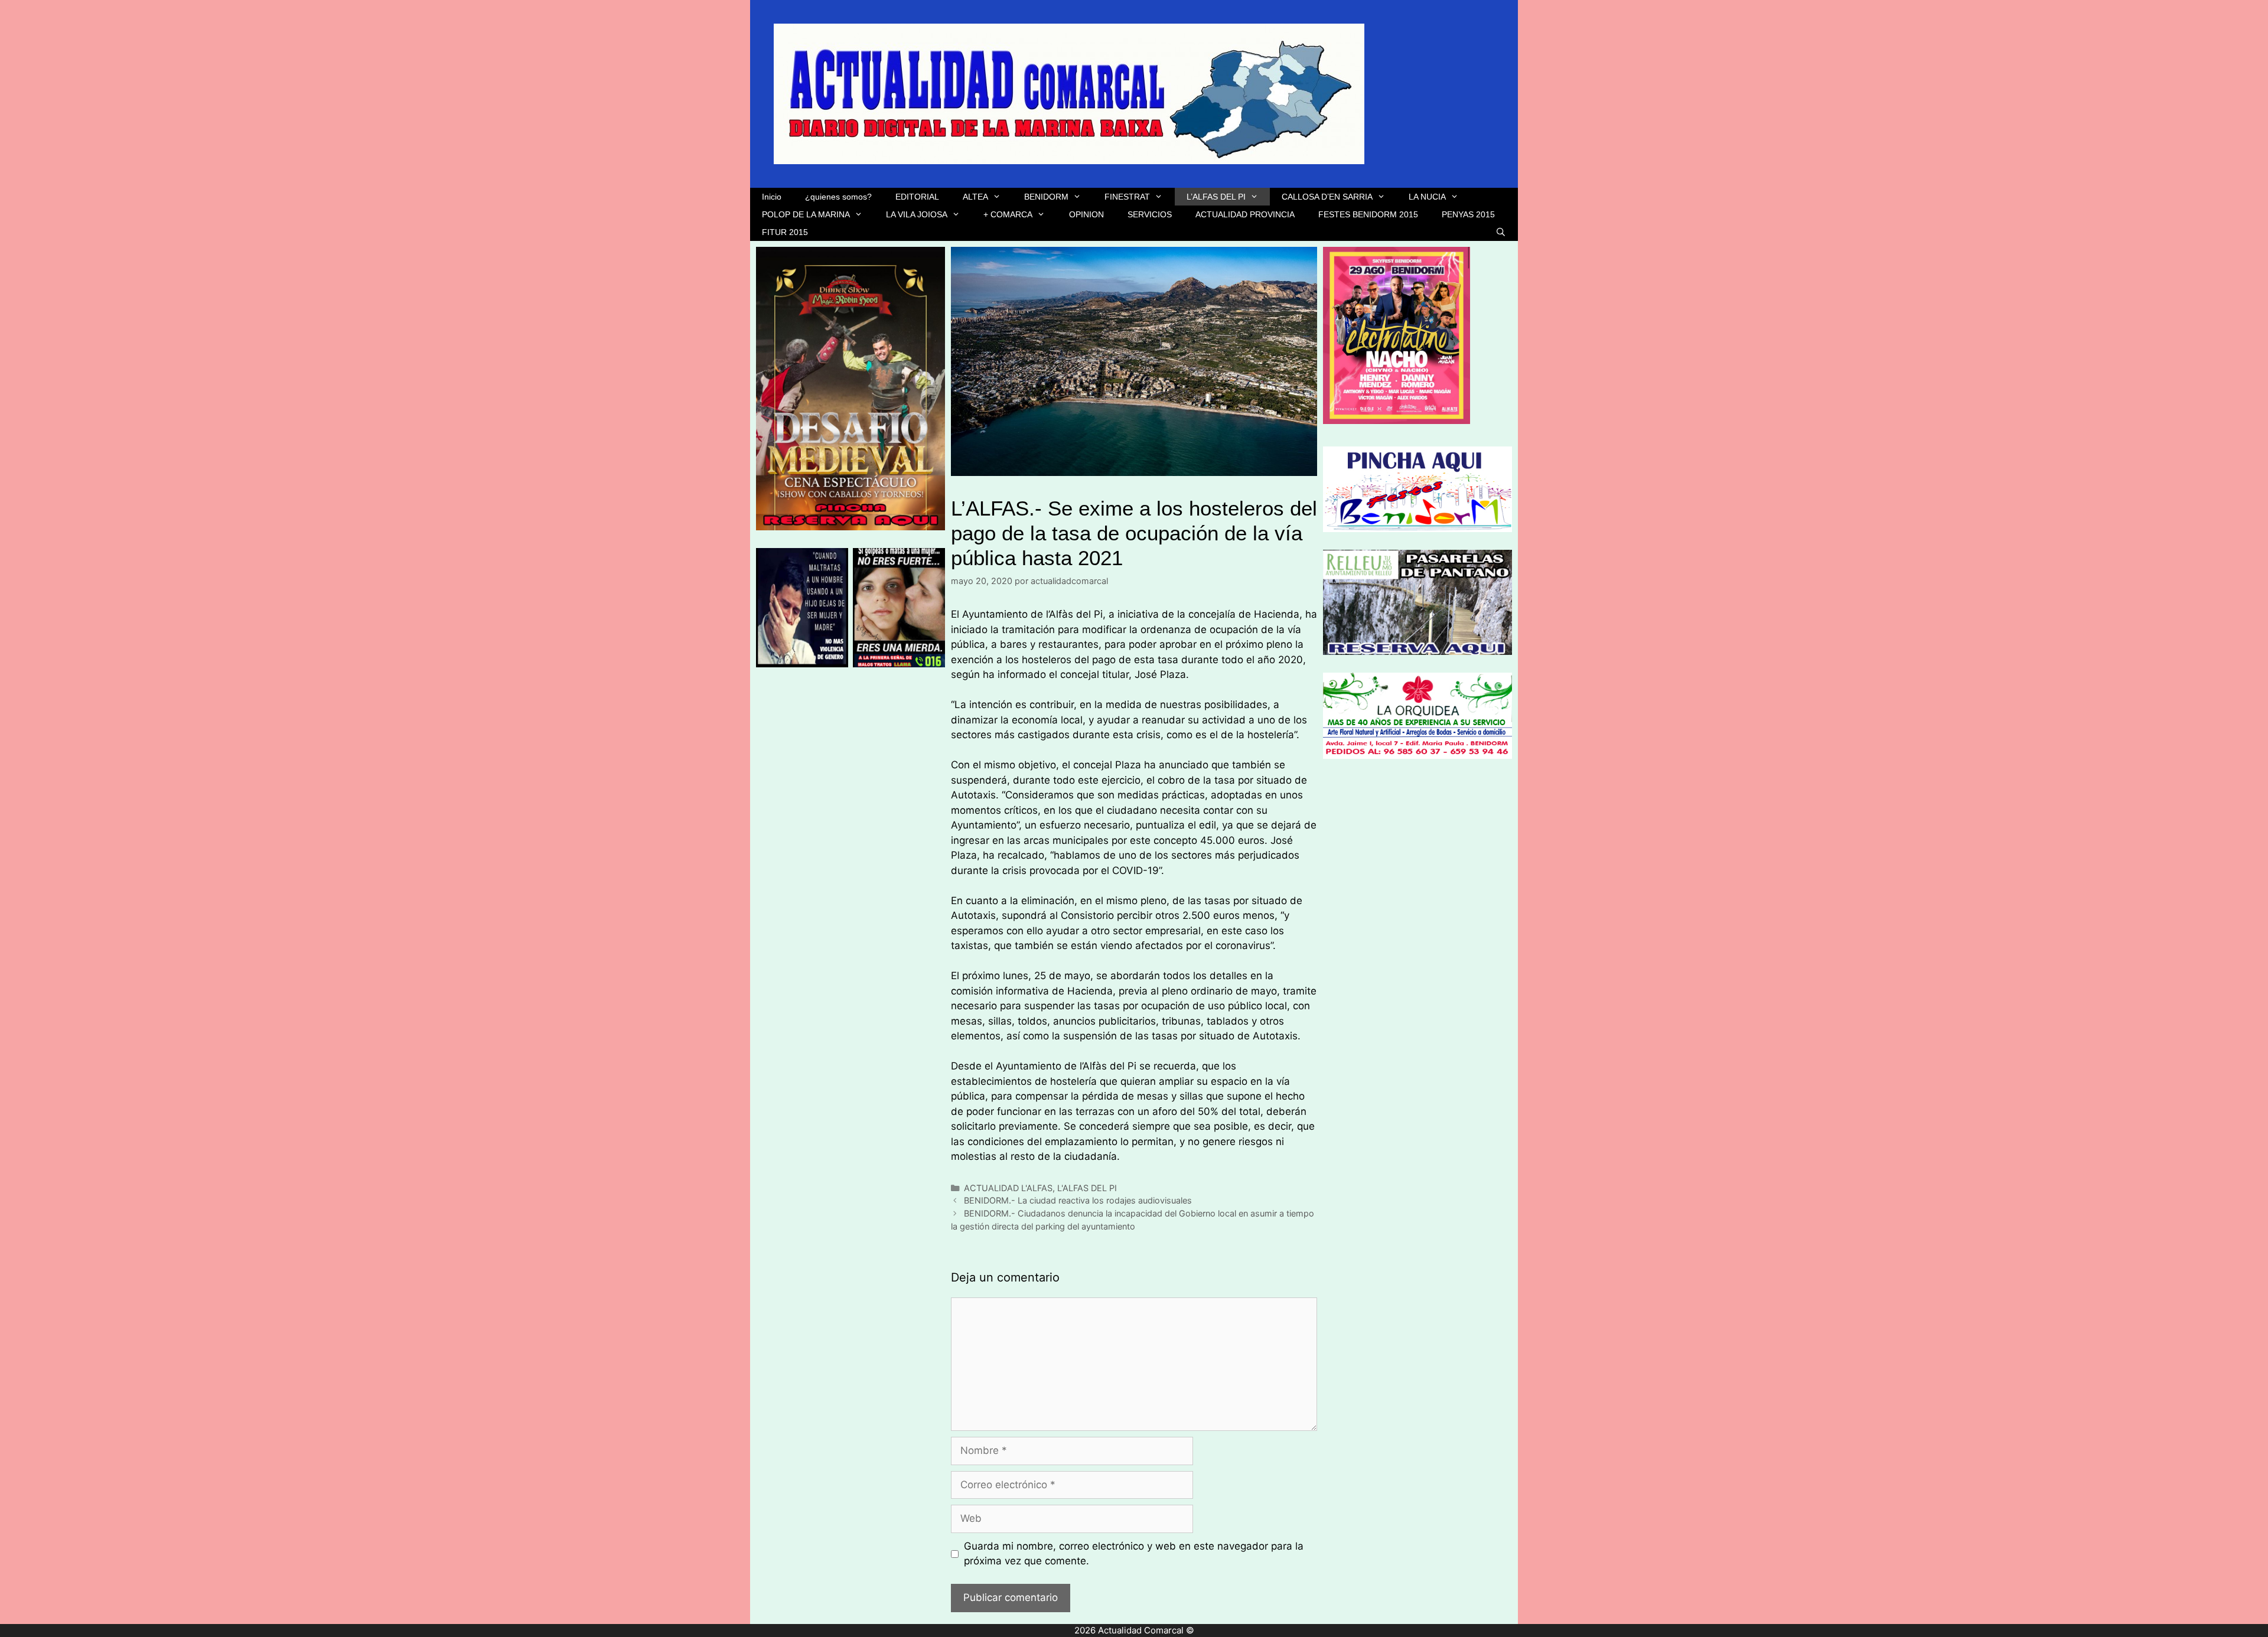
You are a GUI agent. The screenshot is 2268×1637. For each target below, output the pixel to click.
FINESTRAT (1127, 197)
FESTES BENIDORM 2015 (1368, 214)
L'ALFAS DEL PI (1087, 1188)
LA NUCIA (1427, 197)
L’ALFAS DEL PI (1216, 197)
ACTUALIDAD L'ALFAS (1008, 1188)
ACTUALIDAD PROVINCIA (1245, 214)
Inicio (772, 197)
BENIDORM (1046, 197)
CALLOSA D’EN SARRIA (1327, 197)
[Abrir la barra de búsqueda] (1501, 232)
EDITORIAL (917, 197)
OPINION (1086, 214)
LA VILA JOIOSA (917, 214)
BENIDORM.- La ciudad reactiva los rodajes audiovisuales (1078, 1200)
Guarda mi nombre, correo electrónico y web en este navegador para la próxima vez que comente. (1134, 1554)
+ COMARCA (1008, 214)
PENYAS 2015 (1468, 214)
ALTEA (975, 197)
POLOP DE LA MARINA (806, 214)
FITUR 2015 (785, 232)
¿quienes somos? (838, 197)
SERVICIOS (1150, 214)
